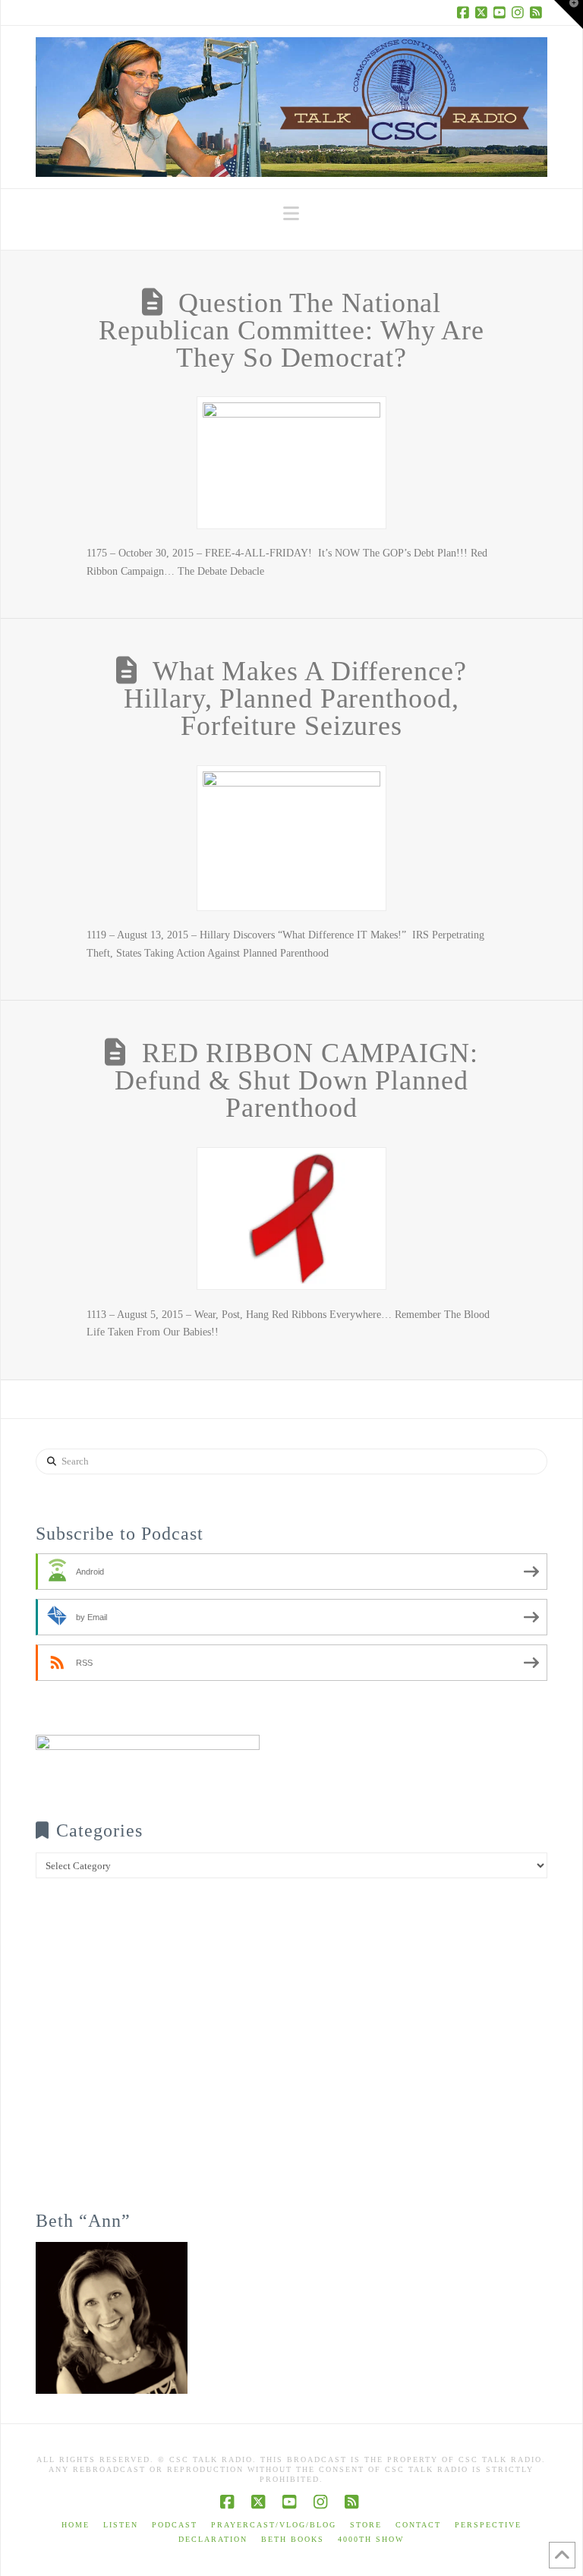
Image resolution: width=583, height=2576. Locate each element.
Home (76, 2525)
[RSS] (538, 12)
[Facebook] (465, 12)
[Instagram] (520, 12)
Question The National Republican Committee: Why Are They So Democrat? (291, 330)
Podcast (175, 2525)
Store (366, 2525)
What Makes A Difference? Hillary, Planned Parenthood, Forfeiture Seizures (295, 698)
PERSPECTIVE (488, 2525)
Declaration (213, 2539)
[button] (291, 214)
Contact (418, 2525)
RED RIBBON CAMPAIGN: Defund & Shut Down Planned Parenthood (296, 1080)
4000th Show (371, 2539)
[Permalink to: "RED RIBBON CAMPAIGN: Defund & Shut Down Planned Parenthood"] (291, 1219)
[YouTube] (502, 12)
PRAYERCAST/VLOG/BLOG (274, 2525)
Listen (121, 2525)
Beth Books (293, 2539)
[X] (484, 12)
